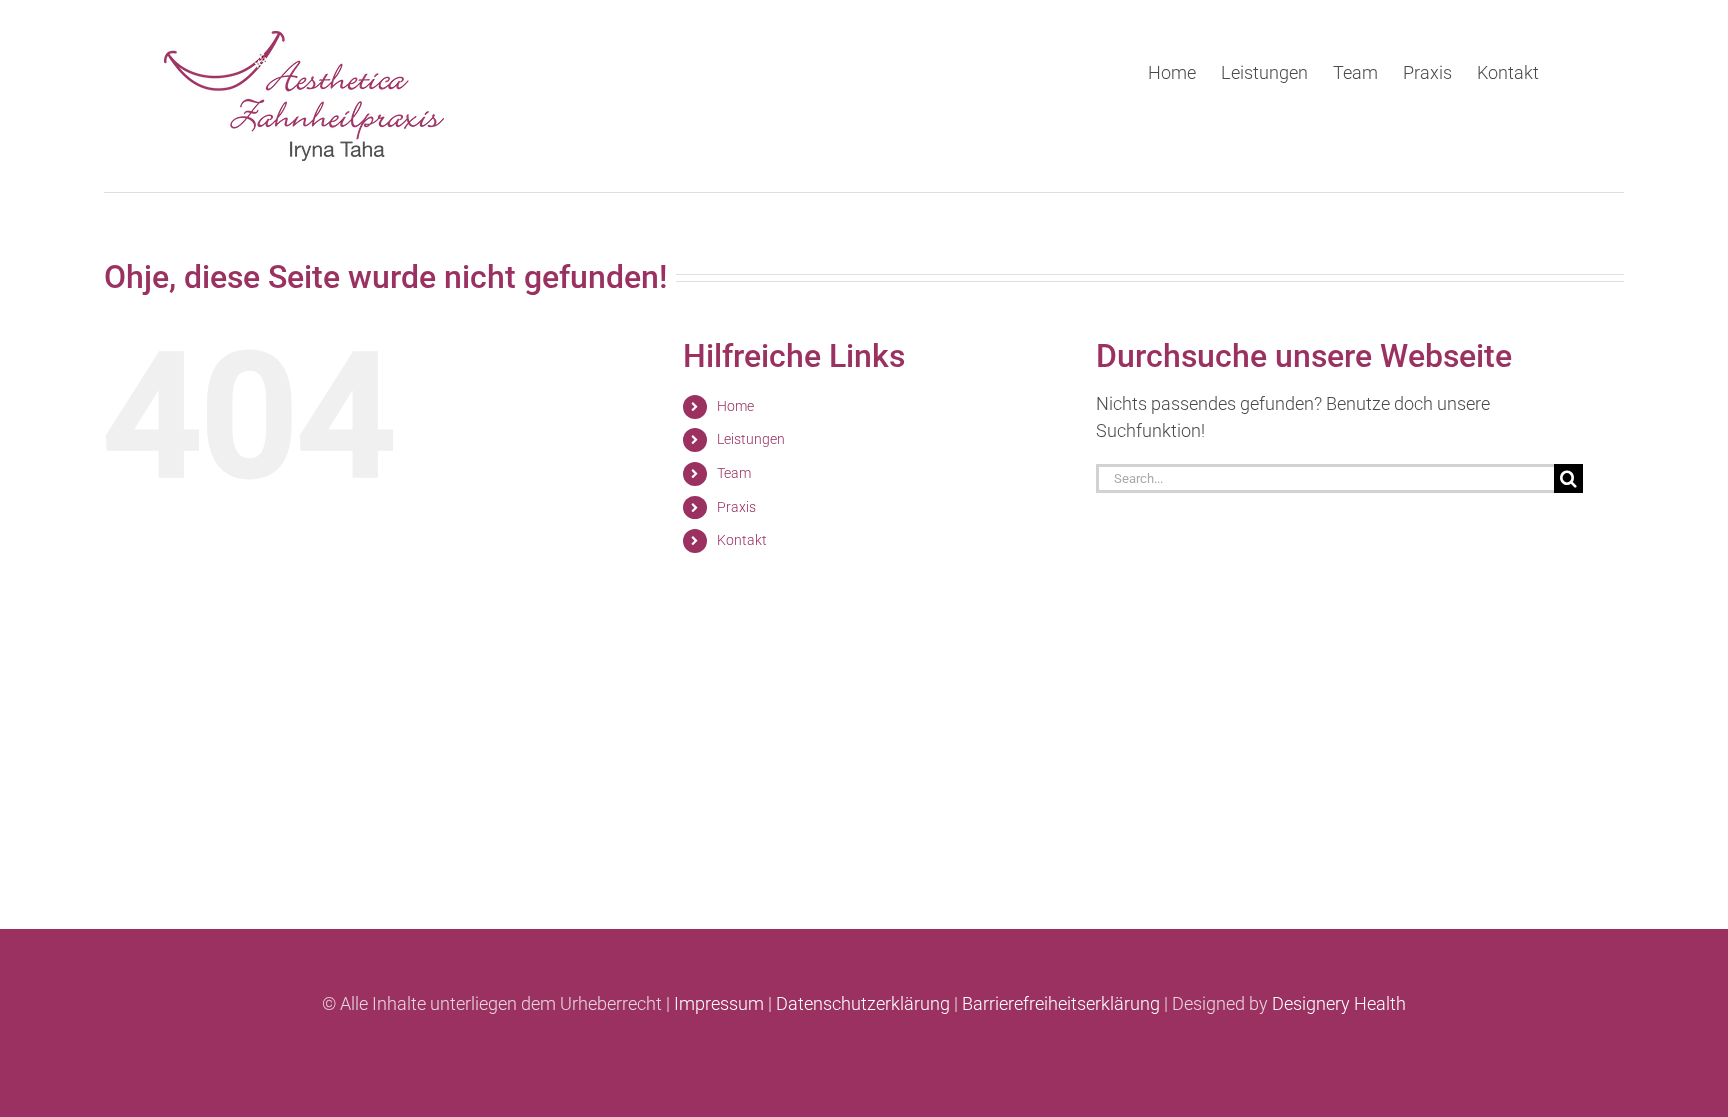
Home (735, 406)
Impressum (719, 1003)
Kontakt (742, 540)
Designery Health (1339, 1003)
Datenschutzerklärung (863, 1003)
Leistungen (751, 439)
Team (734, 473)
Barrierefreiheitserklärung (1061, 1003)
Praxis (736, 507)
